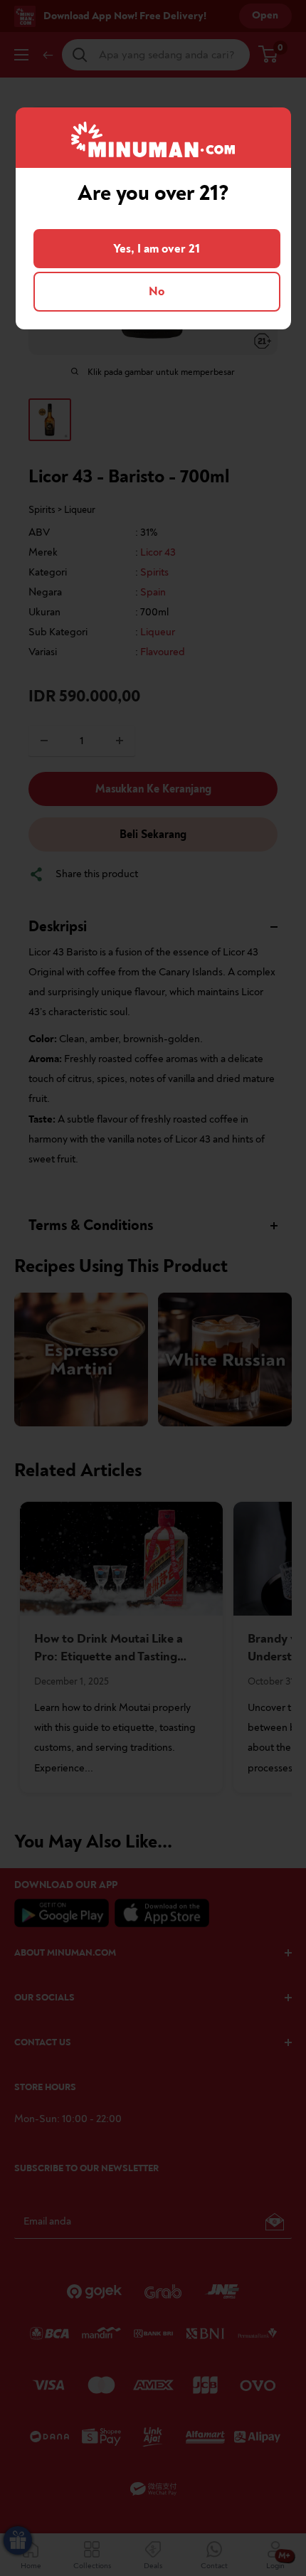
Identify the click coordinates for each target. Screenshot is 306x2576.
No (157, 291)
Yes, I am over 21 (157, 249)
